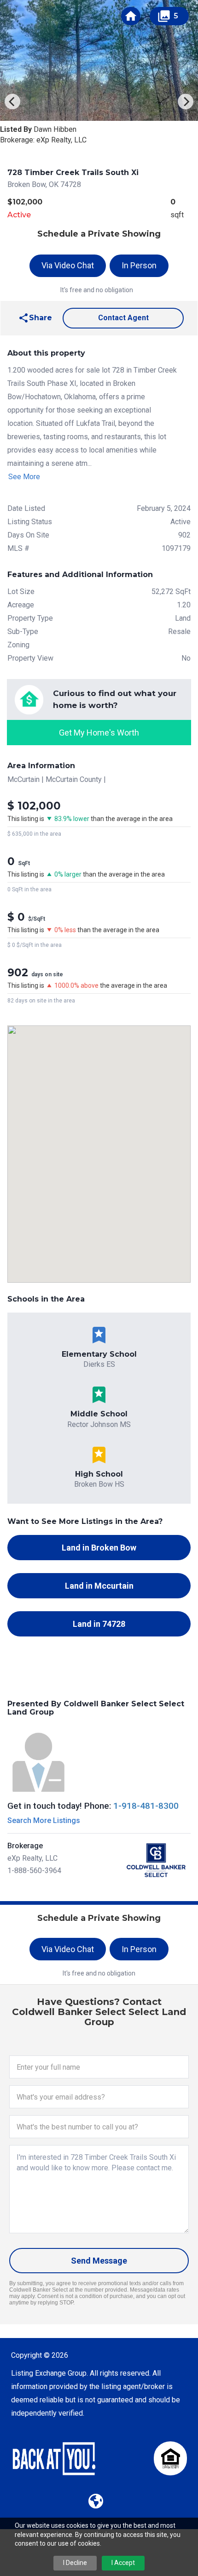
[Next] (186, 102)
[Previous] (12, 102)
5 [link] (168, 16)
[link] (131, 16)
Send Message (99, 2261)
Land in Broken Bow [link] (99, 1548)
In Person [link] (139, 265)
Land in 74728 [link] (99, 1624)
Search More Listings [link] (44, 1820)
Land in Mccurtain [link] (99, 1586)
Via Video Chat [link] (68, 265)
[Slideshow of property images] (99, 60)
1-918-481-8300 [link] (146, 1806)
